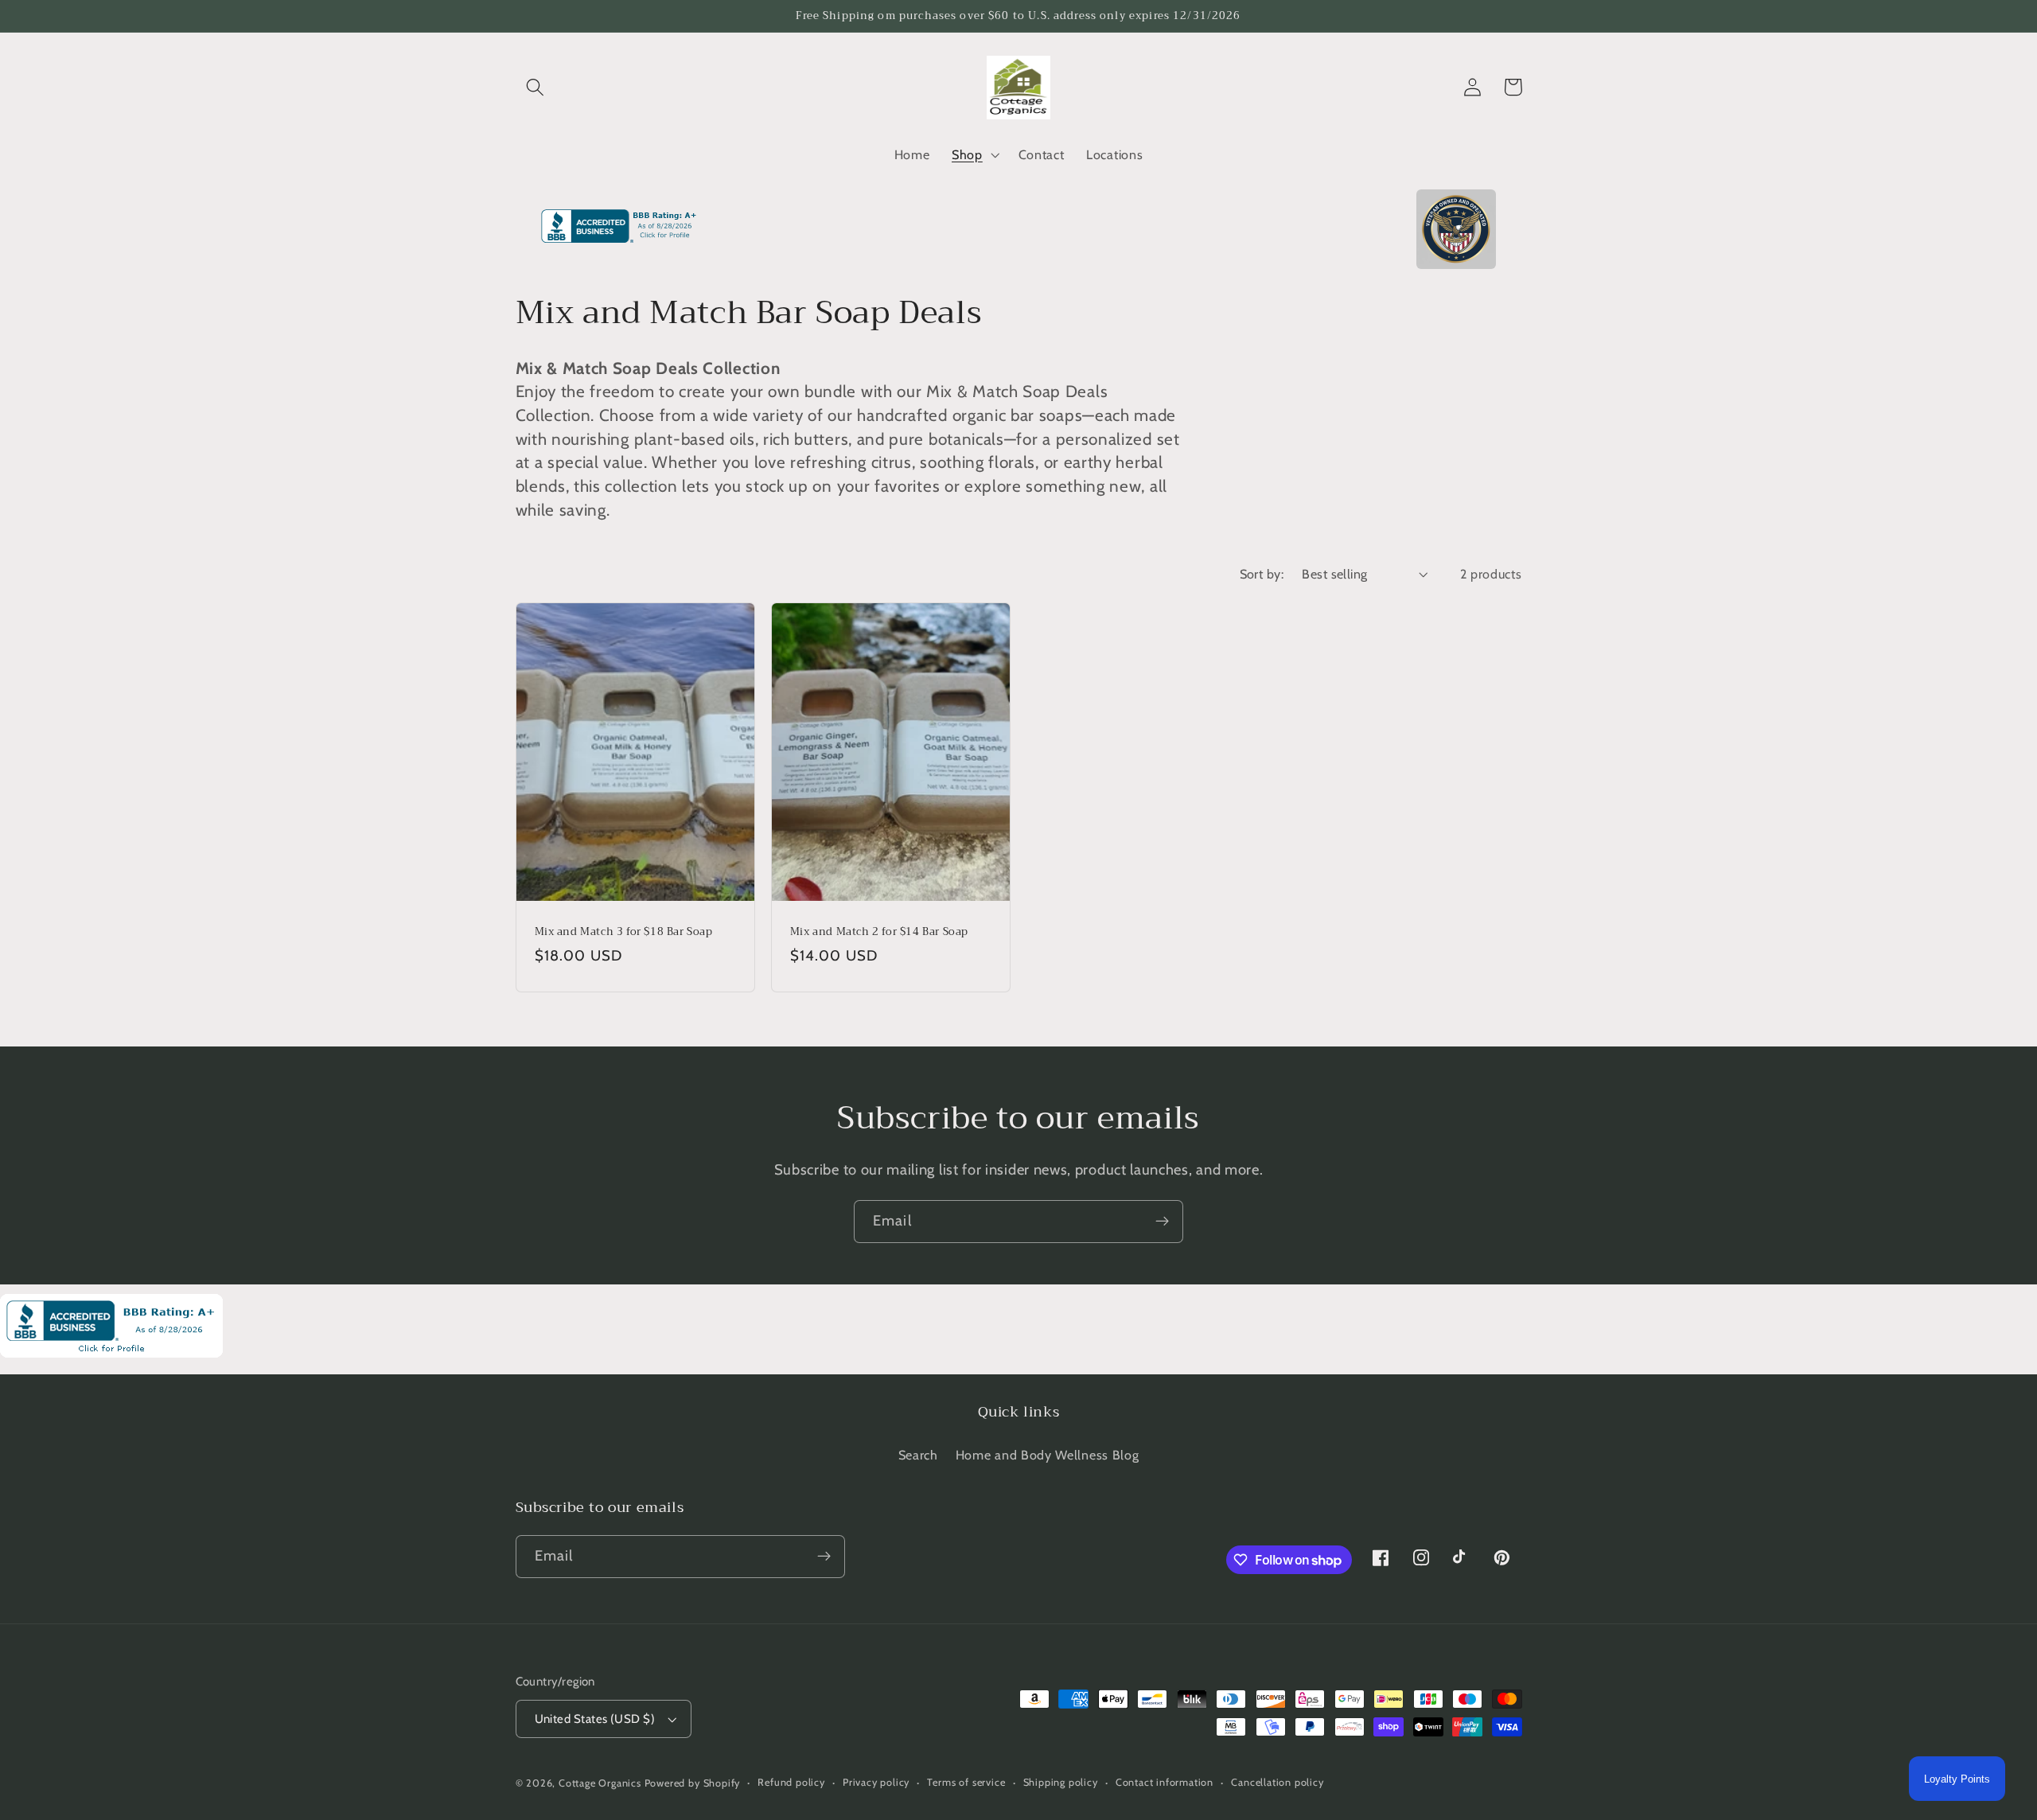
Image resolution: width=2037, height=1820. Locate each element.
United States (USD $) (595, 1719)
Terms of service (966, 1782)
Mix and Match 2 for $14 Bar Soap (879, 932)
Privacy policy (876, 1782)
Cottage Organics (600, 1783)
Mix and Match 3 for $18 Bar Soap (624, 932)
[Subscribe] (1162, 1222)
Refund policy (791, 1782)
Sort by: (1262, 574)
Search (918, 1455)
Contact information (1165, 1782)
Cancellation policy (1277, 1782)
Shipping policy (1061, 1782)
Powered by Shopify (693, 1783)
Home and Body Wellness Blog (1048, 1455)
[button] (536, 87)
